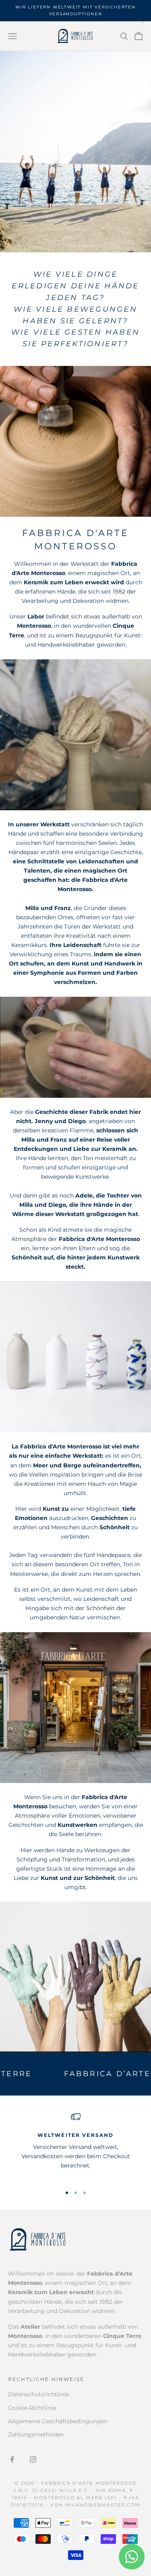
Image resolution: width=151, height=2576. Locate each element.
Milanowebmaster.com (103, 2505)
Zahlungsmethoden (36, 2434)
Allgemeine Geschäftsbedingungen (58, 2421)
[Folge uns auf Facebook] (12, 2459)
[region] (75, 2145)
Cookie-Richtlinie (32, 2408)
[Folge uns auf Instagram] (33, 2459)
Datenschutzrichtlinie (38, 2394)
